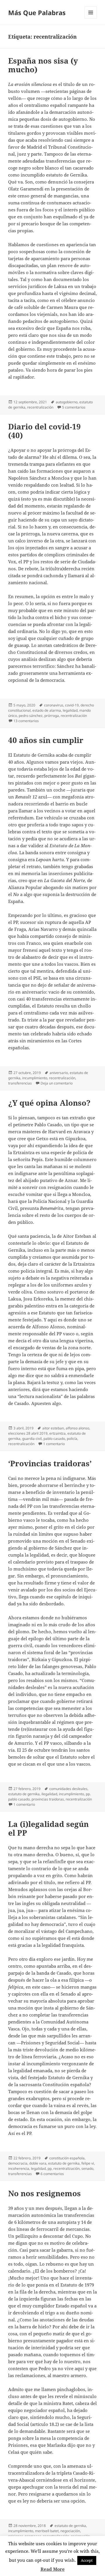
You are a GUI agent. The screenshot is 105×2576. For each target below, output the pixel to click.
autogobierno (67, 402)
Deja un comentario (57, 1083)
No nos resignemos (44, 2193)
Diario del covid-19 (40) (44, 431)
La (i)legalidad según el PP (48, 1828)
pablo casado (54, 1439)
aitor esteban (53, 1428)
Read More (53, 2569)
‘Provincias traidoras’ (50, 1463)
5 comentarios (74, 407)
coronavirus (54, 705)
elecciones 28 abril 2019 (28, 1433)
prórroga (52, 716)
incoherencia (19, 2168)
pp (50, 2168)
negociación (70, 2531)
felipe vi (88, 2163)
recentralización (40, 407)
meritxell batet (47, 2531)
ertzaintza (57, 1433)
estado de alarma (47, 710)
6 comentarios (52, 2174)
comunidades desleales (68, 1789)
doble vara (38, 2163)
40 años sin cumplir (46, 740)
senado (87, 2168)
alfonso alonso (77, 1428)
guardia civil (32, 1439)
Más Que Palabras (37, 12)
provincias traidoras (48, 1799)
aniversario (59, 1073)
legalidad (70, 710)
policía (72, 1439)
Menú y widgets (91, 18)
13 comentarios (26, 721)
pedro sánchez (31, 716)
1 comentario (54, 1444)
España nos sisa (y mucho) (43, 65)
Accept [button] (87, 2560)
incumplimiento (35, 1078)
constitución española (67, 2158)
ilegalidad (49, 1794)
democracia (18, 2163)
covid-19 (72, 705)
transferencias (20, 1083)
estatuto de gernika (24, 1794)
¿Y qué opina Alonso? (49, 1103)
